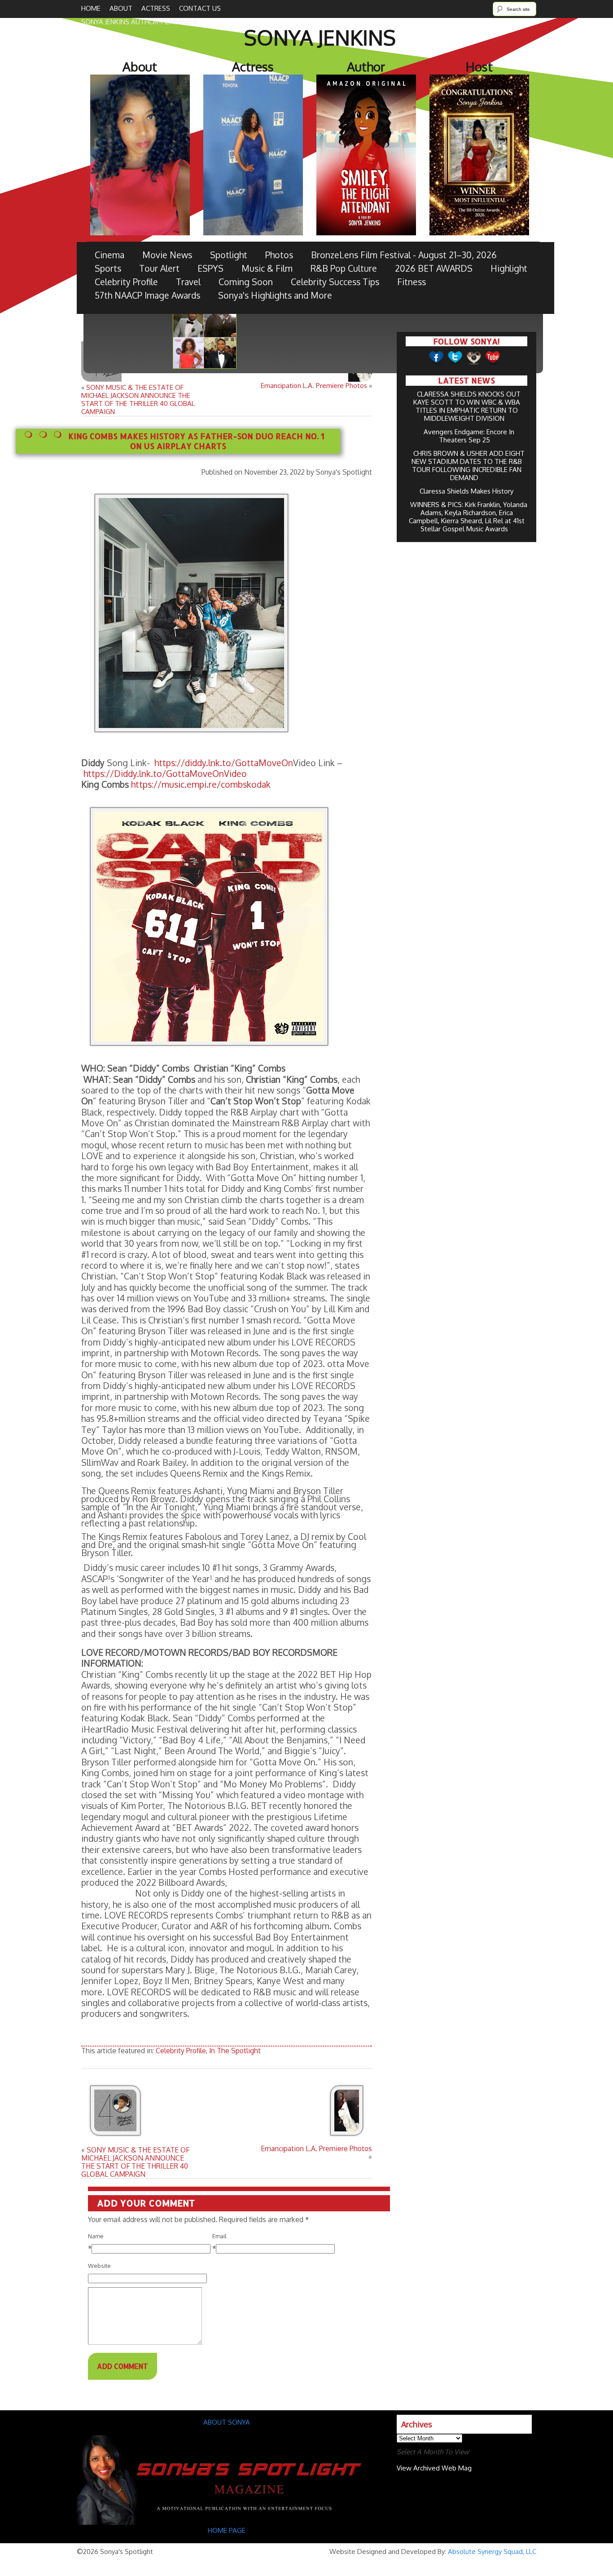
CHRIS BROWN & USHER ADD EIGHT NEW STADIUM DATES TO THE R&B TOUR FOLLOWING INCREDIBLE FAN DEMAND (468, 465)
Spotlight (229, 255)
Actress (156, 8)
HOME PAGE (228, 2530)
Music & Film (267, 268)
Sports (108, 268)
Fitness (412, 282)
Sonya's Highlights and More (275, 295)
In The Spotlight (235, 2051)
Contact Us (200, 8)
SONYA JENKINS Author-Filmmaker (139, 22)
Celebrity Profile (126, 282)
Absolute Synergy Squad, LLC (492, 2552)
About (121, 8)
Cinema (109, 255)
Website (99, 2266)
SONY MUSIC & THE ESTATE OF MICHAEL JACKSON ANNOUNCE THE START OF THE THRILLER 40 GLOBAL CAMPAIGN (138, 399)
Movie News (167, 255)
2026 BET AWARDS (434, 268)
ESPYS (210, 268)
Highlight (509, 268)
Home (91, 8)
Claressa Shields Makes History (466, 491)
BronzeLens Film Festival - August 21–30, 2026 (404, 255)
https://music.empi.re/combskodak (201, 784)
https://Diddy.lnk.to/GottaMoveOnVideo (165, 774)
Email (219, 2236)
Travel (188, 282)
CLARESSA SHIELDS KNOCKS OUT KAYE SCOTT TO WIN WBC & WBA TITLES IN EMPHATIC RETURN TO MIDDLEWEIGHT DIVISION (467, 406)
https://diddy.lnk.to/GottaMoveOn (223, 763)
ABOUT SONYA (227, 2422)
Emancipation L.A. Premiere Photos (314, 386)
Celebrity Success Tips (335, 282)
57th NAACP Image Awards (147, 295)
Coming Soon (246, 282)
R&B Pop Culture (344, 268)
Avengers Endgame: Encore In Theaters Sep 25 (469, 436)
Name (96, 2236)
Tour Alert (159, 268)
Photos (279, 255)
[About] (227, 2522)
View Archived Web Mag (434, 2468)
